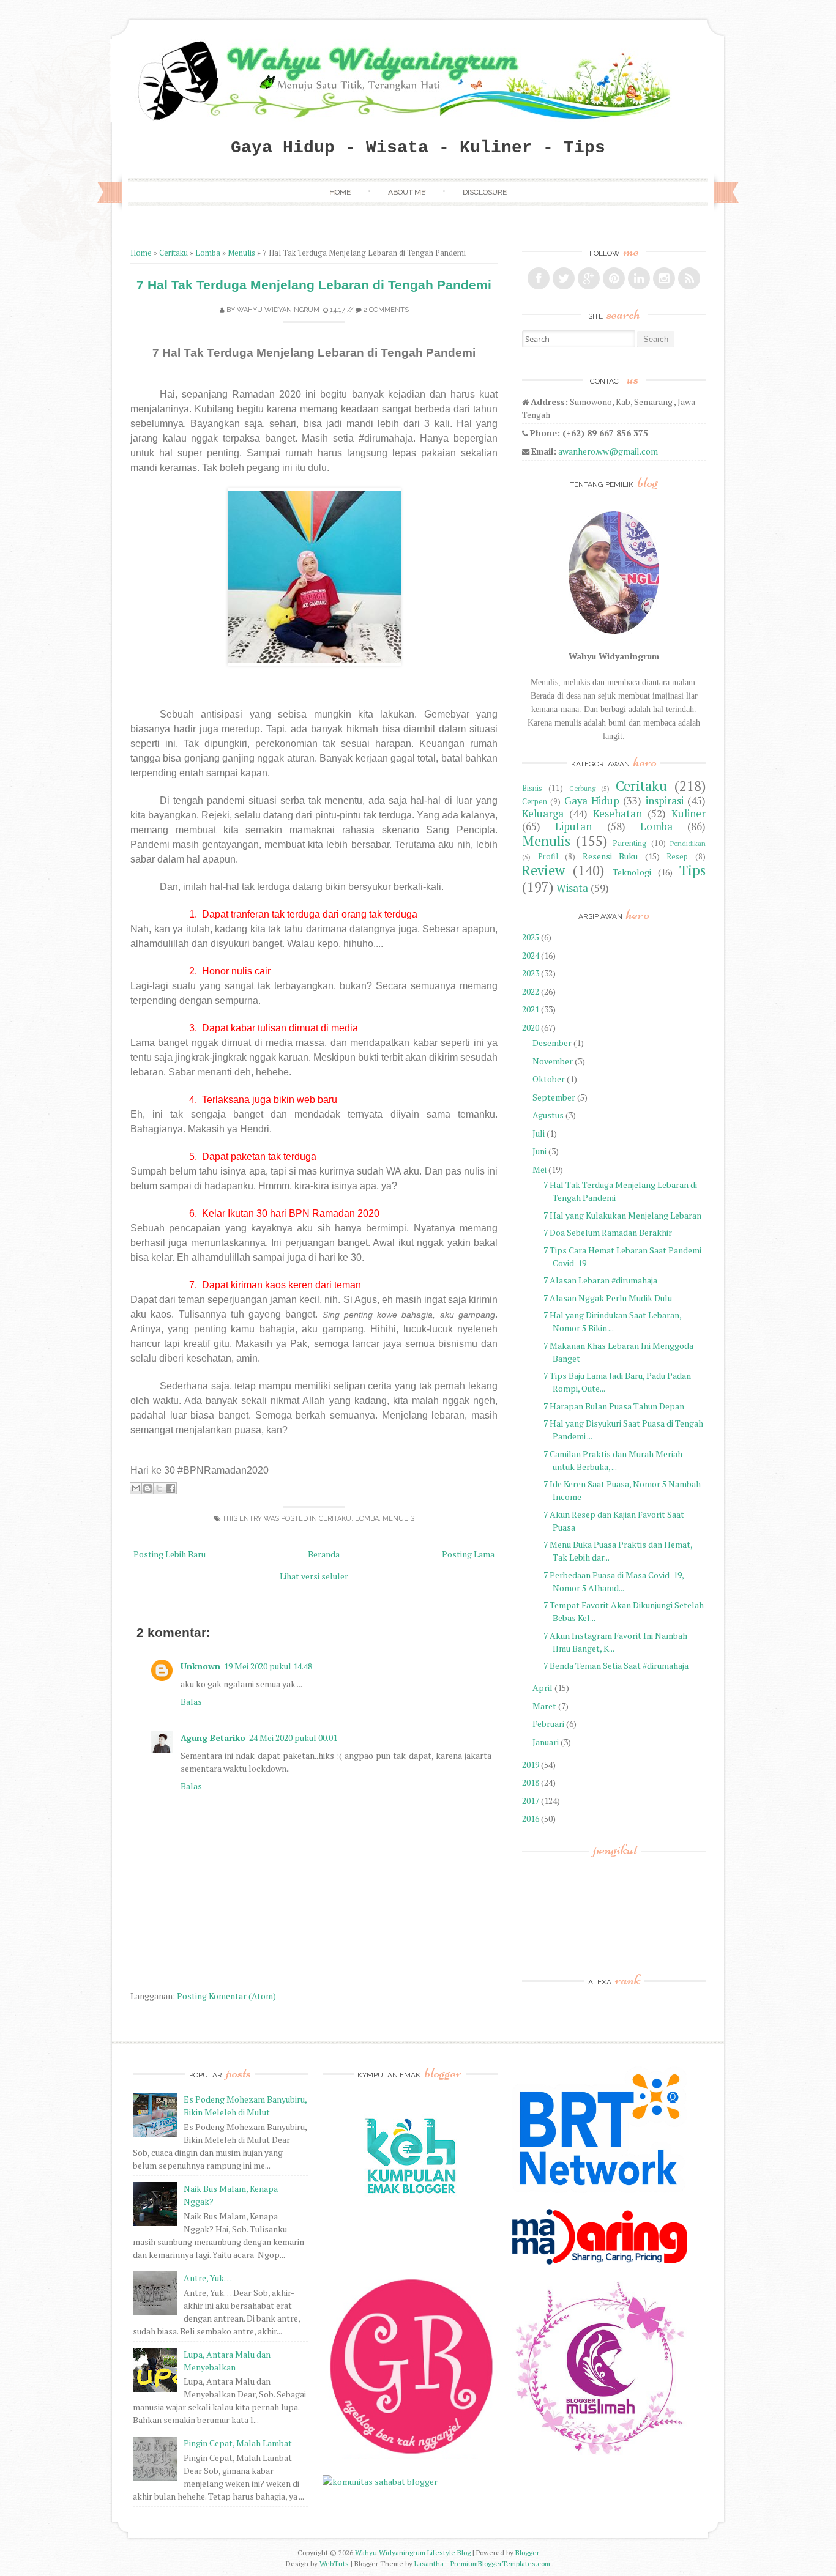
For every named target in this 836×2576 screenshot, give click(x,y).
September (554, 1097)
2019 (531, 1765)
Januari (546, 1742)
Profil (548, 857)
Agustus (548, 1115)
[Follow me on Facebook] (539, 278)
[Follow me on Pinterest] (614, 278)
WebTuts (334, 2563)
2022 (531, 991)
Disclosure (485, 192)
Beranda (324, 1554)
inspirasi (665, 801)
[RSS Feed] (689, 278)
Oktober (549, 1079)
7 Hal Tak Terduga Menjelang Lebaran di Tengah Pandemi (314, 285)
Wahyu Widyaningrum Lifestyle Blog (413, 2552)
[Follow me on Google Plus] (589, 278)
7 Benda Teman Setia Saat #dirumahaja (616, 1665)
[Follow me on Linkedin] (639, 278)
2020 (531, 1027)
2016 (531, 1818)
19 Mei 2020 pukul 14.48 (268, 1666)
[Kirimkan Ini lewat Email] (136, 1488)
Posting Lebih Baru (170, 1554)
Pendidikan (688, 843)
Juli (539, 1133)
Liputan (573, 826)
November (553, 1061)
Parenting (630, 843)
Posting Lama (468, 1554)
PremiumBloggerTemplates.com (500, 2563)
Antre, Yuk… (208, 2278)
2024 (531, 955)
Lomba (208, 253)
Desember (552, 1043)
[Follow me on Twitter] (564, 278)
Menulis (241, 253)
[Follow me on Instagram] (664, 278)
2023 (531, 973)
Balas (191, 1702)
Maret (544, 1706)
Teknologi (632, 872)
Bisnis (532, 788)
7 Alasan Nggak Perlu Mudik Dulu (608, 1298)
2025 (531, 937)
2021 (531, 1009)
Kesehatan (618, 814)
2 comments (386, 310)
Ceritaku (174, 253)
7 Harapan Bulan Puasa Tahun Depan (614, 1406)
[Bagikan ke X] (159, 1488)
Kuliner (689, 814)
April (543, 1687)
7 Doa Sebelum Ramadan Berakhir (608, 1232)
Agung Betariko (213, 1738)
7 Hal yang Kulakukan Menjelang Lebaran (622, 1215)
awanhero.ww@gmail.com (608, 451)
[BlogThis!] (147, 1488)
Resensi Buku (610, 856)
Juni (539, 1151)
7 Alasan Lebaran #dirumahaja (600, 1280)
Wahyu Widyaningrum (278, 310)
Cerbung (582, 788)
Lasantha (429, 2563)
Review (543, 870)
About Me (407, 192)
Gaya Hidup (592, 801)
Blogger (527, 2552)
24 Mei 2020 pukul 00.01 (293, 1738)
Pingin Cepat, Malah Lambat (238, 2443)
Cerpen (535, 802)
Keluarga (543, 814)
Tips (692, 870)
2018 (531, 1782)
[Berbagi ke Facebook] (171, 1488)
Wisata (572, 888)
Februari (548, 1724)
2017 (531, 1801)
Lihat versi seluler (314, 1576)
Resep (677, 857)
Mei (539, 1169)
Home (340, 192)
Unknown (200, 1666)
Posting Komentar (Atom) (226, 1996)
